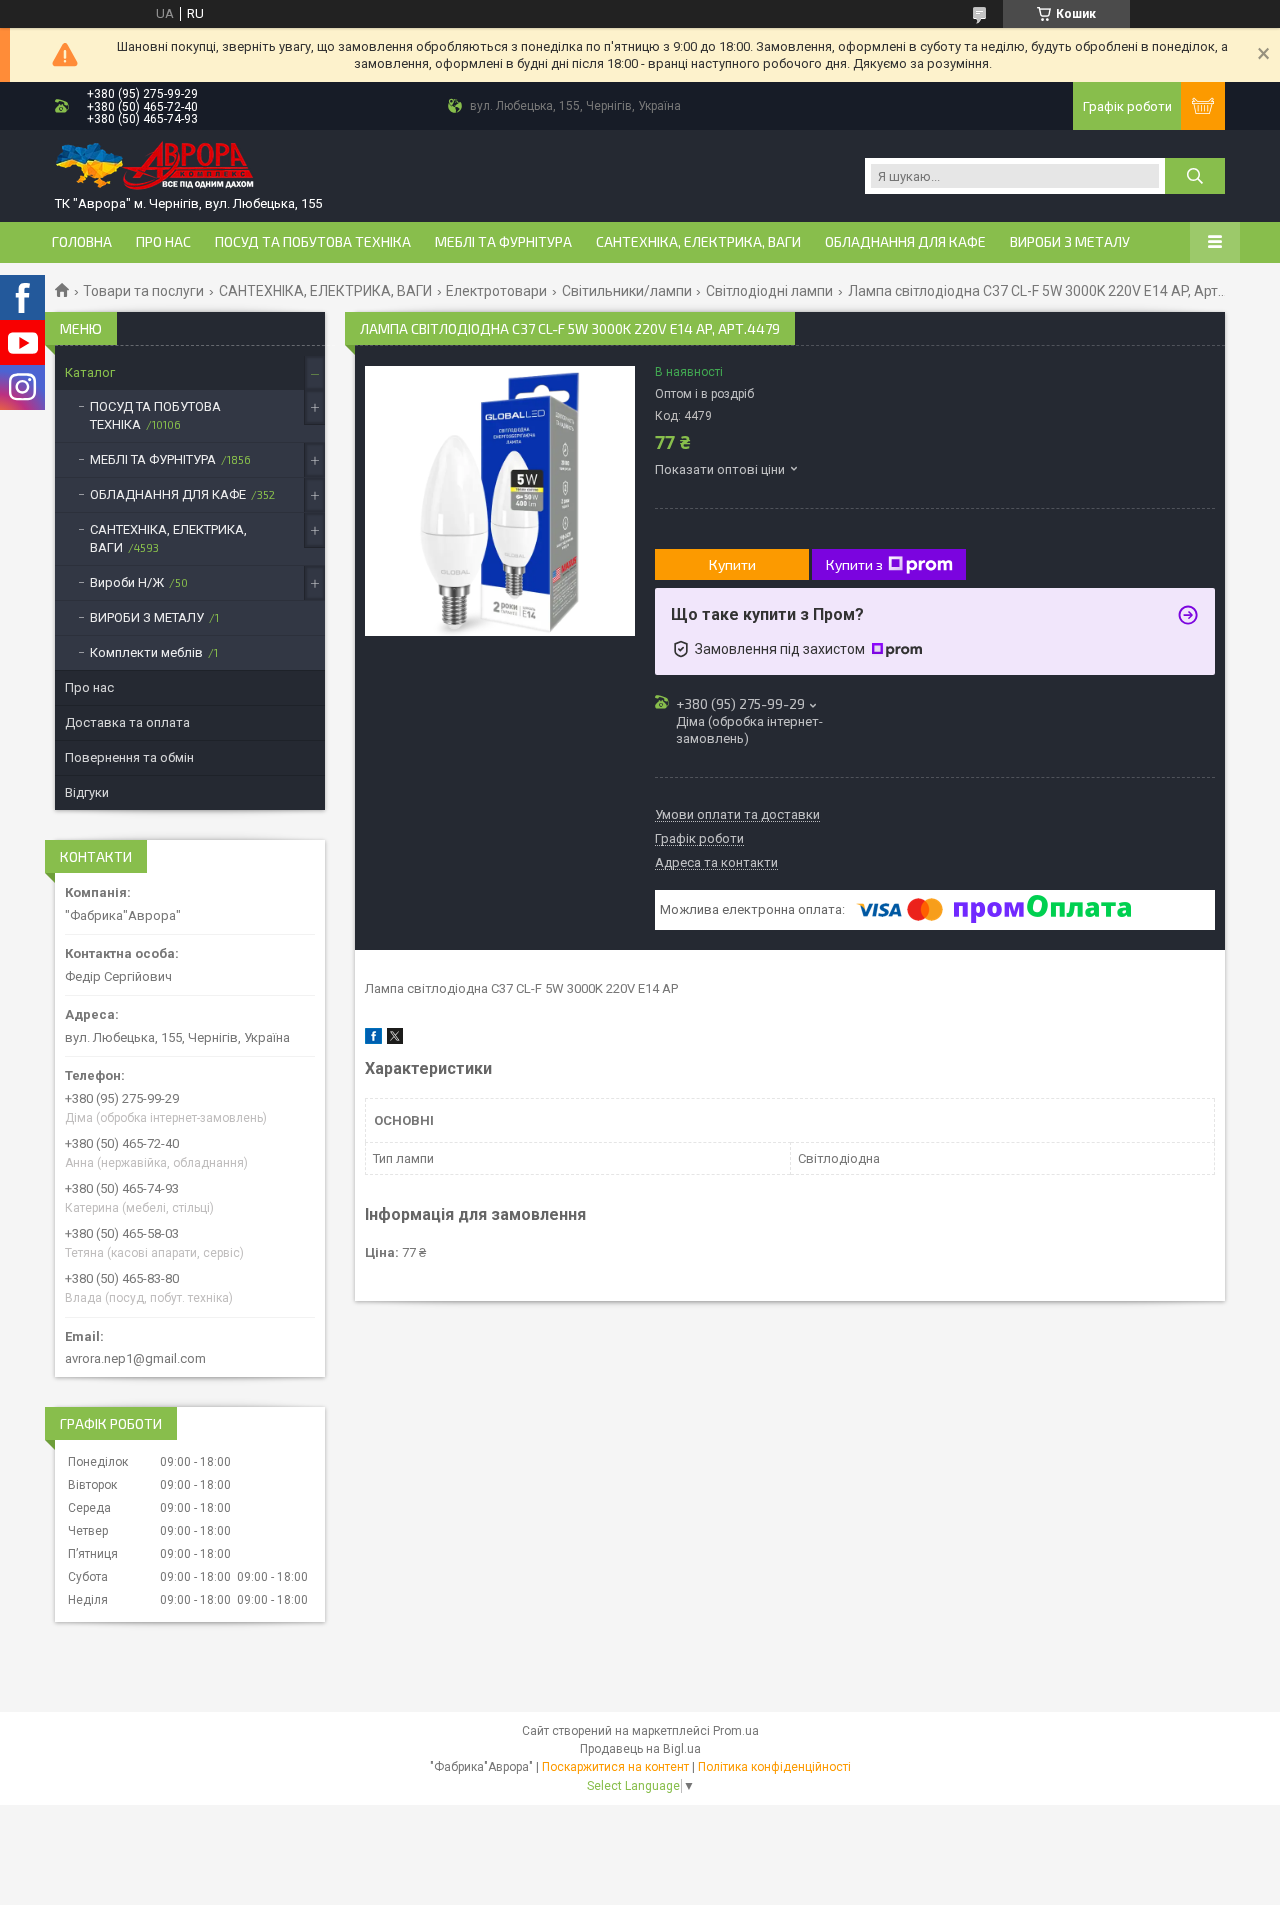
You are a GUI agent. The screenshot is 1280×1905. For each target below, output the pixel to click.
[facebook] (373, 1039)
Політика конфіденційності (774, 1767)
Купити (732, 564)
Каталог (90, 372)
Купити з (854, 564)
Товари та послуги (143, 291)
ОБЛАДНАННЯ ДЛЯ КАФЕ (905, 242)
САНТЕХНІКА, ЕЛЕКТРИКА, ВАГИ (698, 242)
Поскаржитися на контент (615, 1767)
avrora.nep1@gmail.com (135, 1358)
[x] (395, 1039)
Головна (82, 242)
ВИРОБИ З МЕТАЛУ (1070, 242)
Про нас (163, 242)
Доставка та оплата (127, 722)
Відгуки (87, 792)
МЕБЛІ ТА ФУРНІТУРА (503, 242)
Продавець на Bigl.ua (640, 1749)
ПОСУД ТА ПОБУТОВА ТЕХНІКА (313, 242)
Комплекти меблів (146, 652)
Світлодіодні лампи (769, 291)
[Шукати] (1195, 176)
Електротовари (496, 291)
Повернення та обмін (129, 757)
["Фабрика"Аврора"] (155, 167)
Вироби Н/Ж (127, 582)
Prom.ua (736, 1731)
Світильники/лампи (627, 291)
